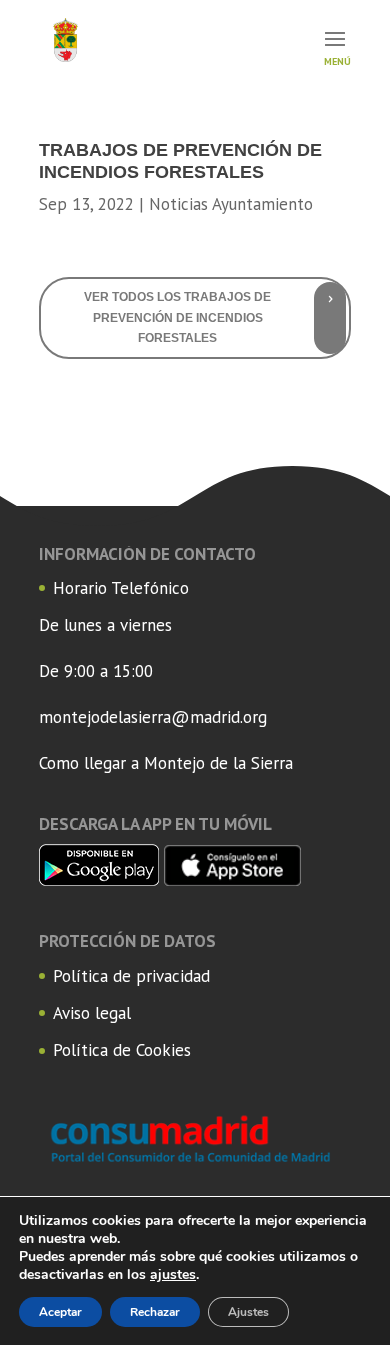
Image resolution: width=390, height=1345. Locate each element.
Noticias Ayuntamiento (231, 204)
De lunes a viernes (105, 625)
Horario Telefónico (121, 588)
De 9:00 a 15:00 (96, 671)
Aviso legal (92, 1013)
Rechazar (155, 1312)
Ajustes (248, 1312)
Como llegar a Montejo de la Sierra (166, 763)
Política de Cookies (122, 1050)
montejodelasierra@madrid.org (153, 717)
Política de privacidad (131, 976)
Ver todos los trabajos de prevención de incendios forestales (177, 317)
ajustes (173, 1275)
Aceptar (60, 1312)
